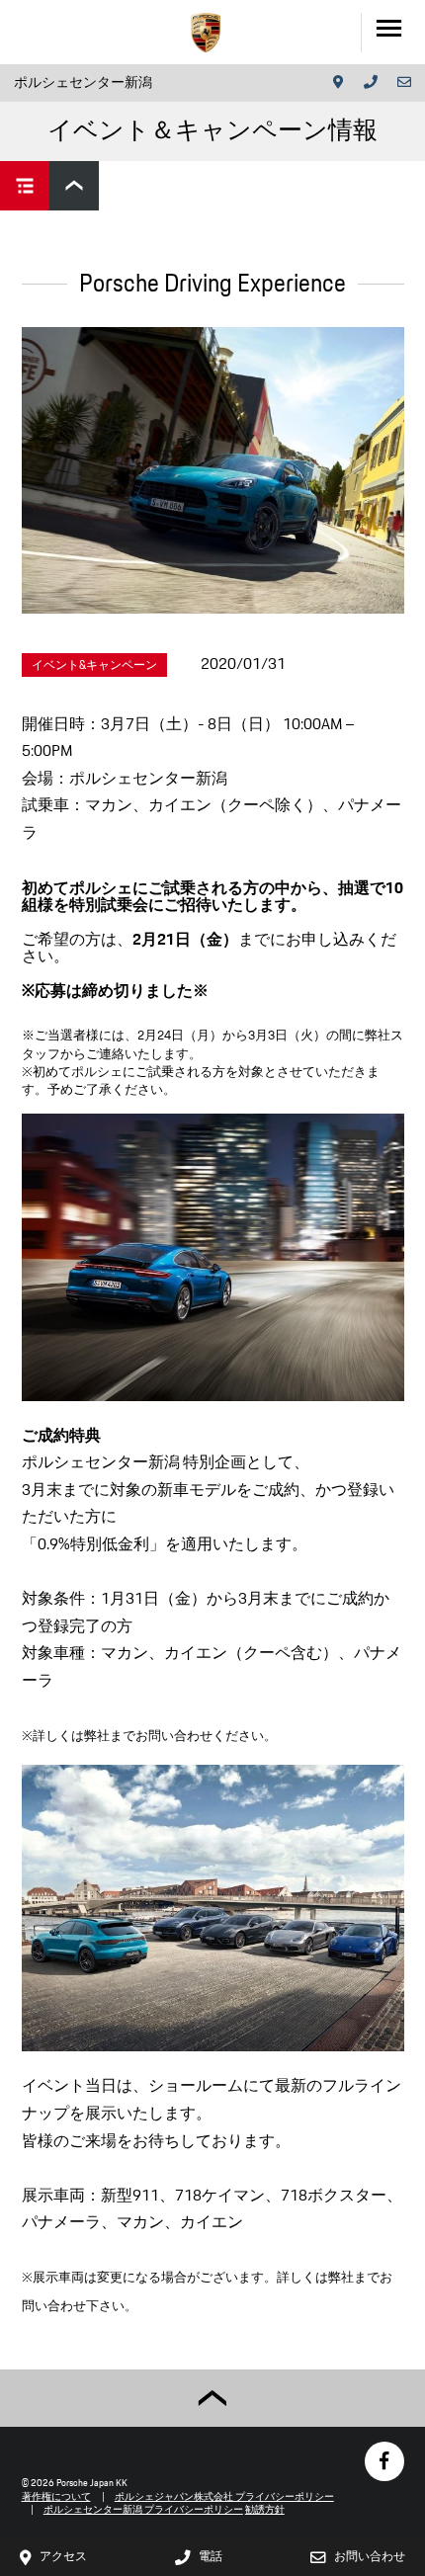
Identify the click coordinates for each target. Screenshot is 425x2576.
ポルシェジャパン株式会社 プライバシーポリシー (224, 2496)
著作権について (56, 2496)
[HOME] (206, 33)
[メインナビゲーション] (393, 32)
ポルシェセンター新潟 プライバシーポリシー (143, 2509)
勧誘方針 (265, 2509)
